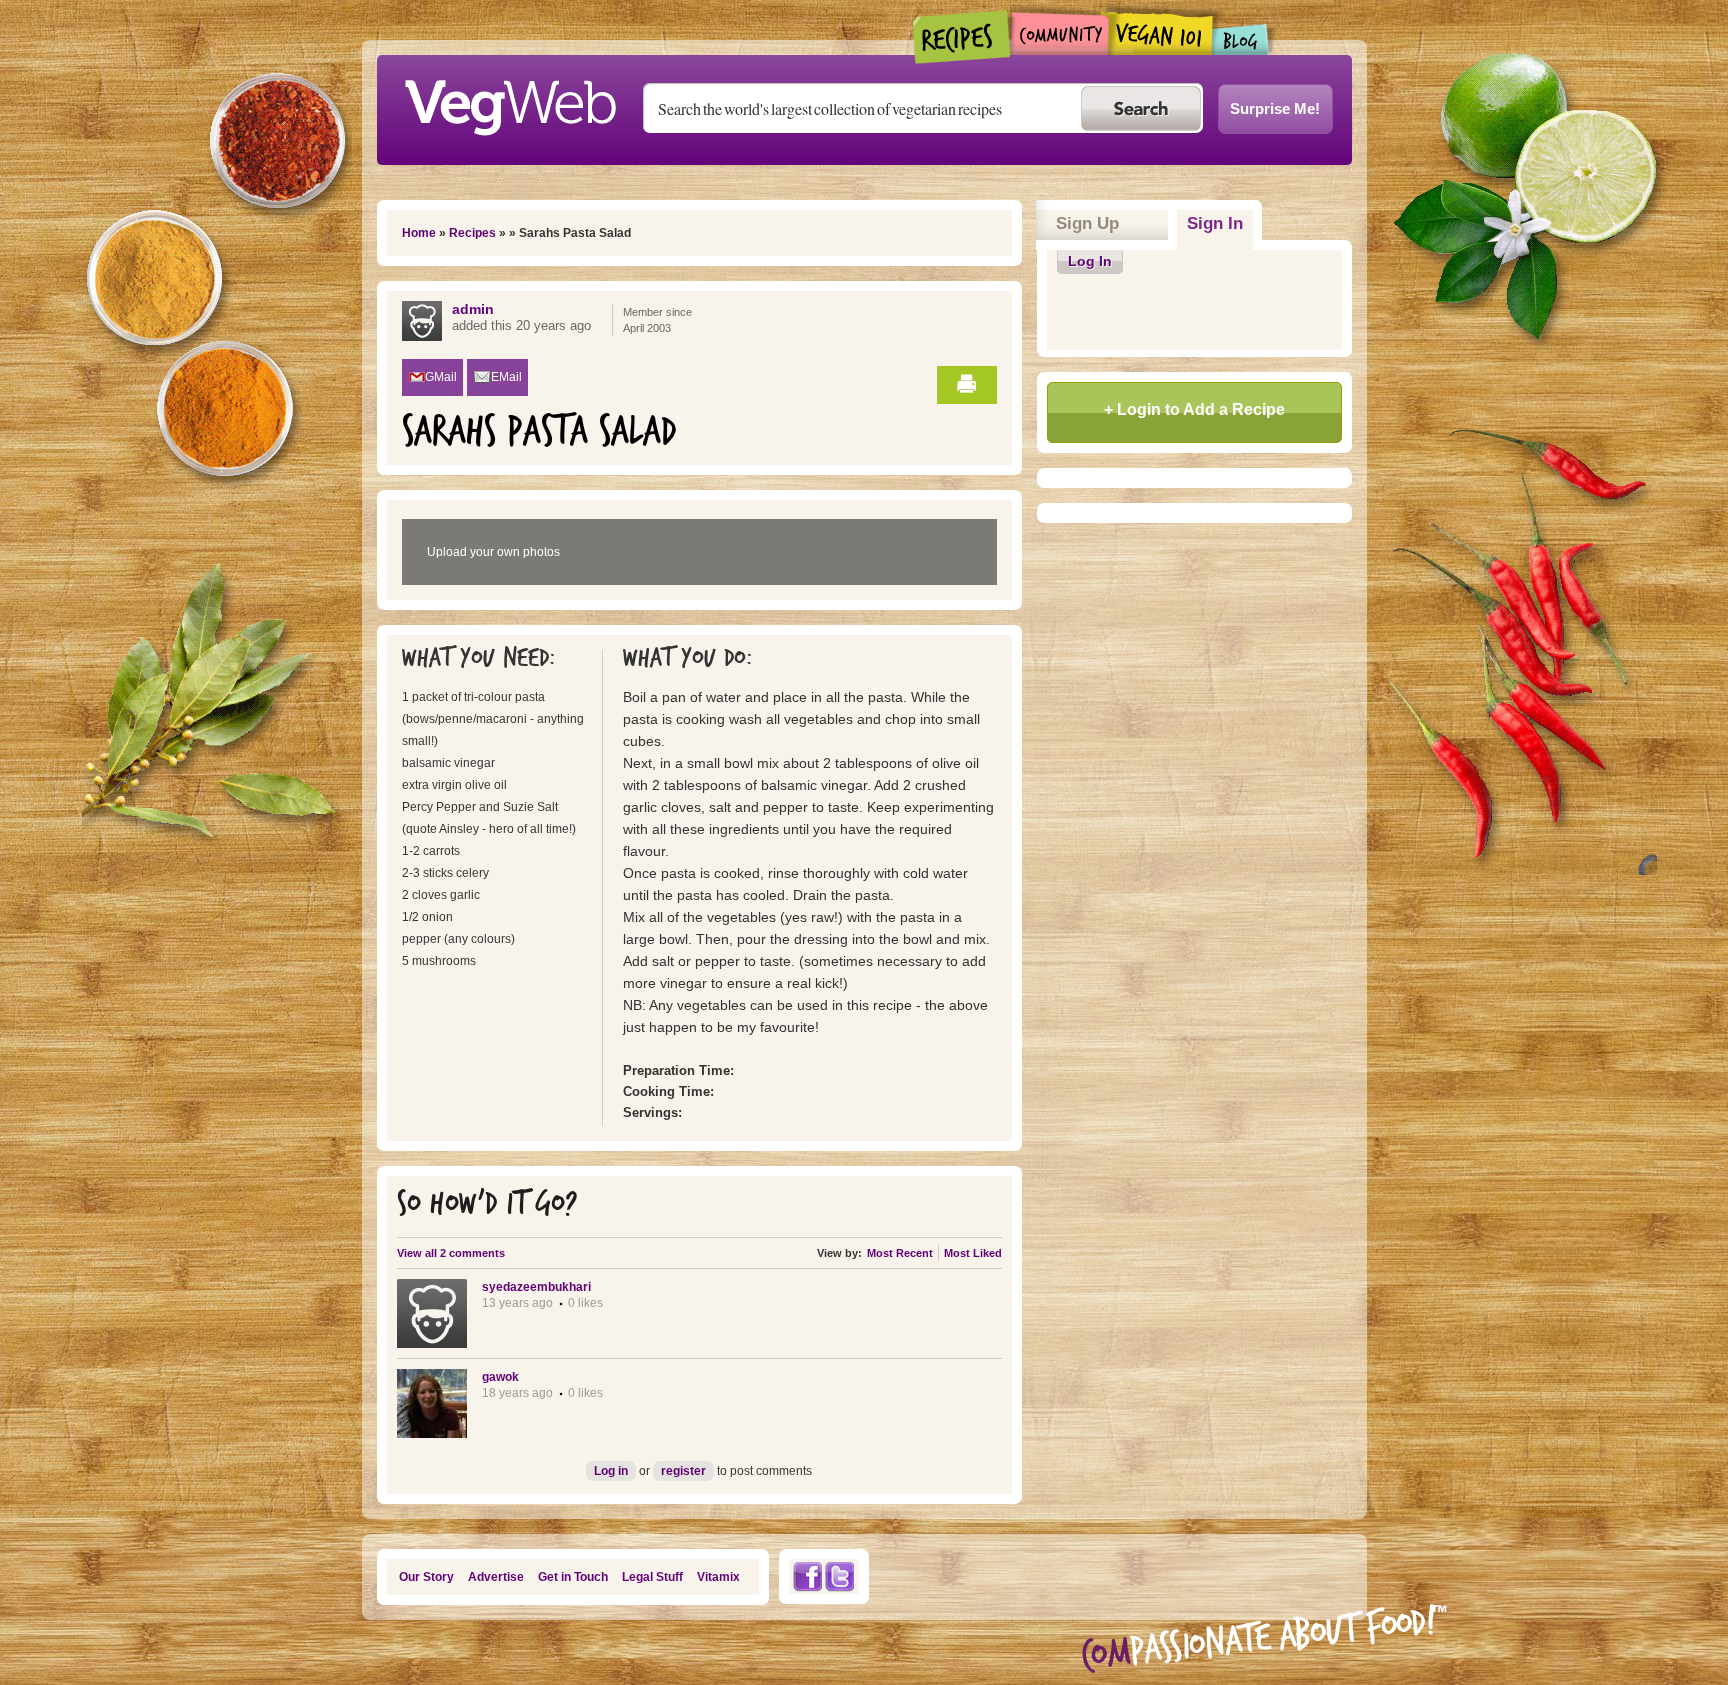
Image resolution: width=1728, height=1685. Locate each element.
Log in (611, 1471)
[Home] (510, 102)
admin (473, 309)
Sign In (1220, 223)
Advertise (496, 1577)
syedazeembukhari (536, 1287)
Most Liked (973, 1253)
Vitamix (718, 1577)
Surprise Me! (1275, 108)
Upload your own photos (493, 552)
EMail (506, 377)
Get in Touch (573, 1577)
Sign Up (1087, 223)
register (683, 1471)
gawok (500, 1377)
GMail (441, 377)
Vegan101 (1160, 33)
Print (967, 385)
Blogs (1241, 39)
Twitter (840, 1576)
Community (1059, 33)
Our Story (426, 1577)
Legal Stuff (652, 1577)
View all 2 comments (451, 1253)
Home (419, 233)
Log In (1090, 261)
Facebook (807, 1576)
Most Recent (900, 1253)
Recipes (962, 37)
